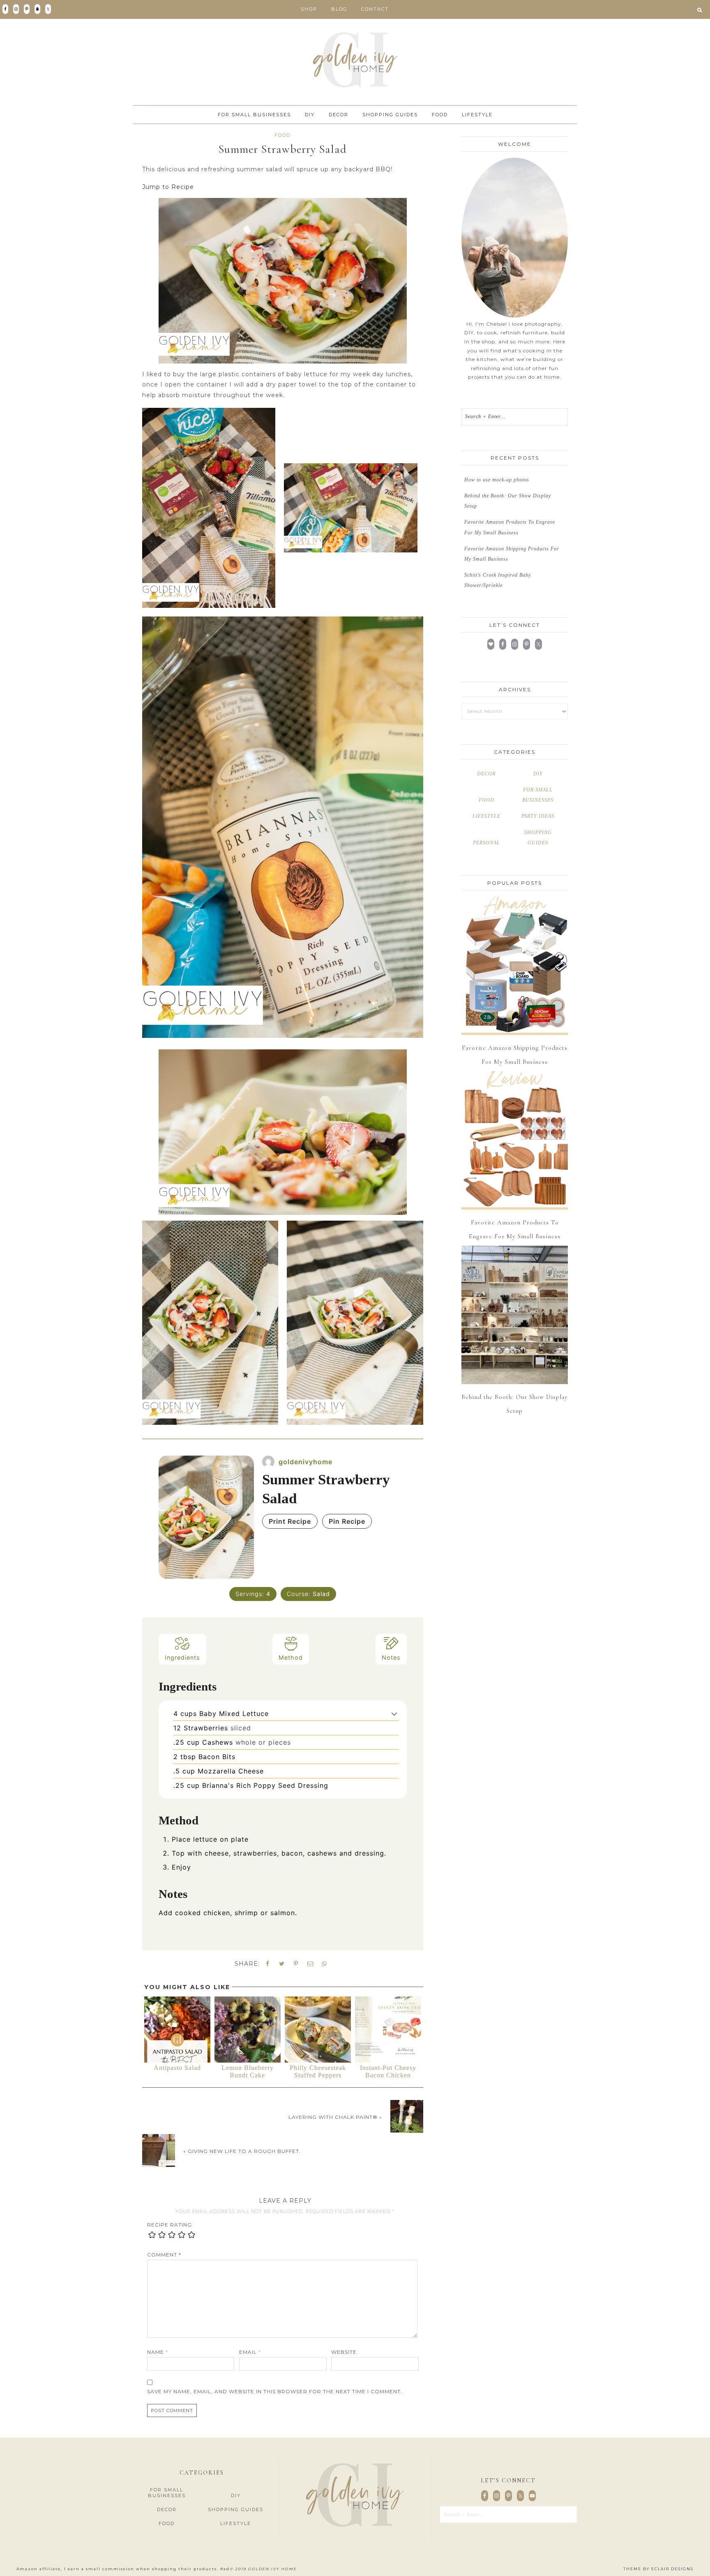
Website (344, 2352)
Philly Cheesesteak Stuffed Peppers (318, 2071)
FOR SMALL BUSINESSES (167, 2493)
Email (250, 2352)
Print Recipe (290, 1521)
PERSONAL (486, 843)
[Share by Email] (311, 1964)
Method (291, 1657)
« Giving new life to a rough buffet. (242, 2151)
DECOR (486, 774)
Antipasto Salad (177, 2068)
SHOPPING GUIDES (236, 2509)
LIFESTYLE (486, 816)
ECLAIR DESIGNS (672, 2569)
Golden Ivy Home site (355, 60)
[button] (700, 9)
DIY (538, 774)
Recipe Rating (169, 2225)
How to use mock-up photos (497, 480)
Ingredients (182, 1657)
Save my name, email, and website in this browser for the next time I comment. (275, 2391)
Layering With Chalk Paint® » (335, 2117)
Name (158, 2352)
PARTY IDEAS (538, 816)
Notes (391, 1657)
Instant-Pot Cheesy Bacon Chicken (388, 2071)
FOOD (282, 135)
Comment (164, 2255)
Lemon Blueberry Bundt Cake (248, 2071)
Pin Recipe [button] (347, 1521)
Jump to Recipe (168, 187)
